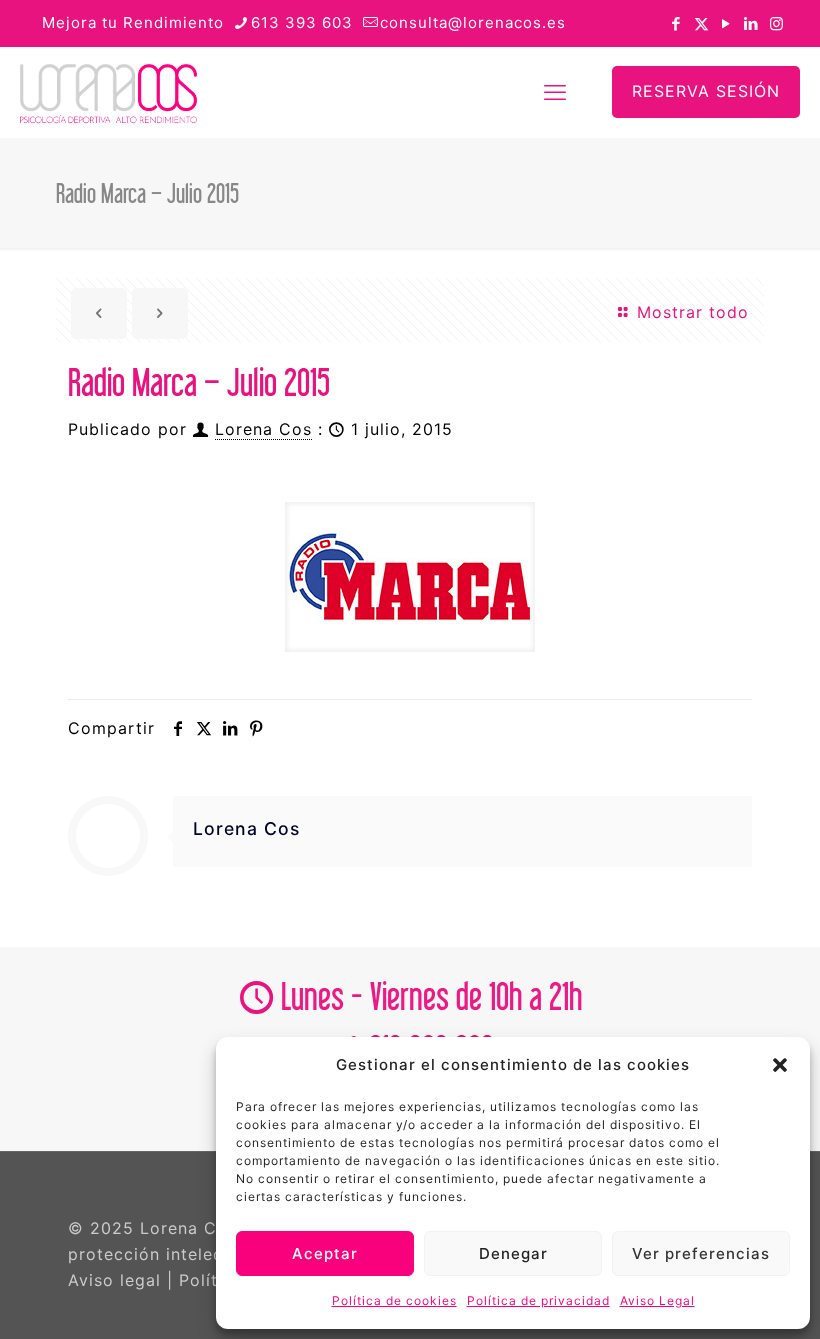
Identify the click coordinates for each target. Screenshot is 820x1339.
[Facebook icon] (676, 23)
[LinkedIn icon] (751, 23)
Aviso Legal (657, 1300)
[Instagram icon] (776, 23)
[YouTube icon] (726, 23)
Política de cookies (394, 1300)
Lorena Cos (263, 429)
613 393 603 (302, 22)
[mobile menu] (555, 92)
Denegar (513, 1253)
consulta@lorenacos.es (473, 22)
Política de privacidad (538, 1300)
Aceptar (325, 1253)
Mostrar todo (690, 312)
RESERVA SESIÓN (706, 91)
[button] (780, 1065)
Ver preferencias (701, 1253)
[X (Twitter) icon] (701, 23)
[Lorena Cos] (108, 92)
